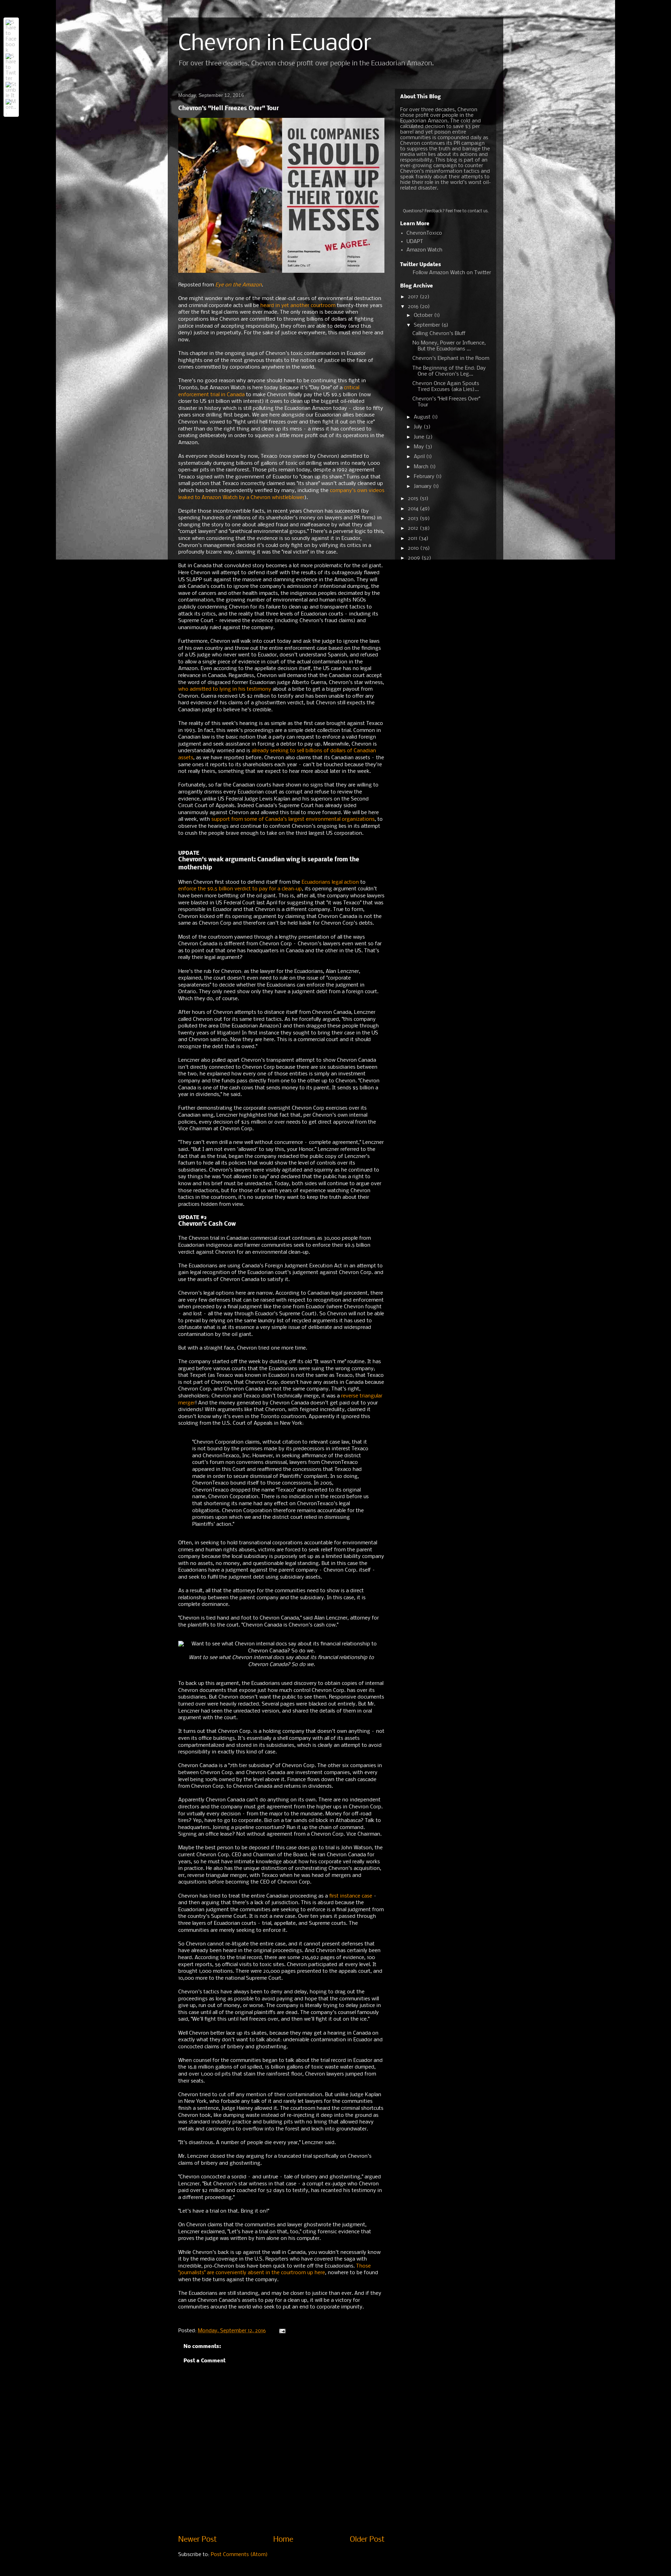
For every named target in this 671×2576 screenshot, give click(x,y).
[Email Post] (282, 2331)
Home (283, 2540)
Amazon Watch (424, 250)
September (428, 325)
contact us (478, 211)
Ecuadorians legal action (330, 882)
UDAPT (415, 242)
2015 (414, 499)
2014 (414, 509)
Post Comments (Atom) (239, 2555)
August (423, 417)
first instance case (351, 1896)
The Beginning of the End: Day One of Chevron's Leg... (449, 371)
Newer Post (197, 2540)
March (422, 467)
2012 (414, 528)
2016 (414, 307)
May (420, 447)
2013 (414, 519)
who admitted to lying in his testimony (225, 689)
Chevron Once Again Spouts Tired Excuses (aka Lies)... (446, 387)
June (420, 437)
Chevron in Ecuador (275, 44)
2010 (414, 548)
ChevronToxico (424, 233)
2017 (414, 297)
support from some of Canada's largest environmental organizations (293, 819)
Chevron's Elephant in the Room (451, 358)
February (425, 477)
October (424, 315)
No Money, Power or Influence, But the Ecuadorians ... (449, 346)
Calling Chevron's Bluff (439, 334)
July (419, 427)
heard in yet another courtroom (298, 306)
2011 (413, 539)
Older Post (367, 2540)
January (423, 486)
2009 (415, 558)
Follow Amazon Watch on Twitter (452, 273)
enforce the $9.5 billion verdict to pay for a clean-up (240, 889)
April (420, 457)
